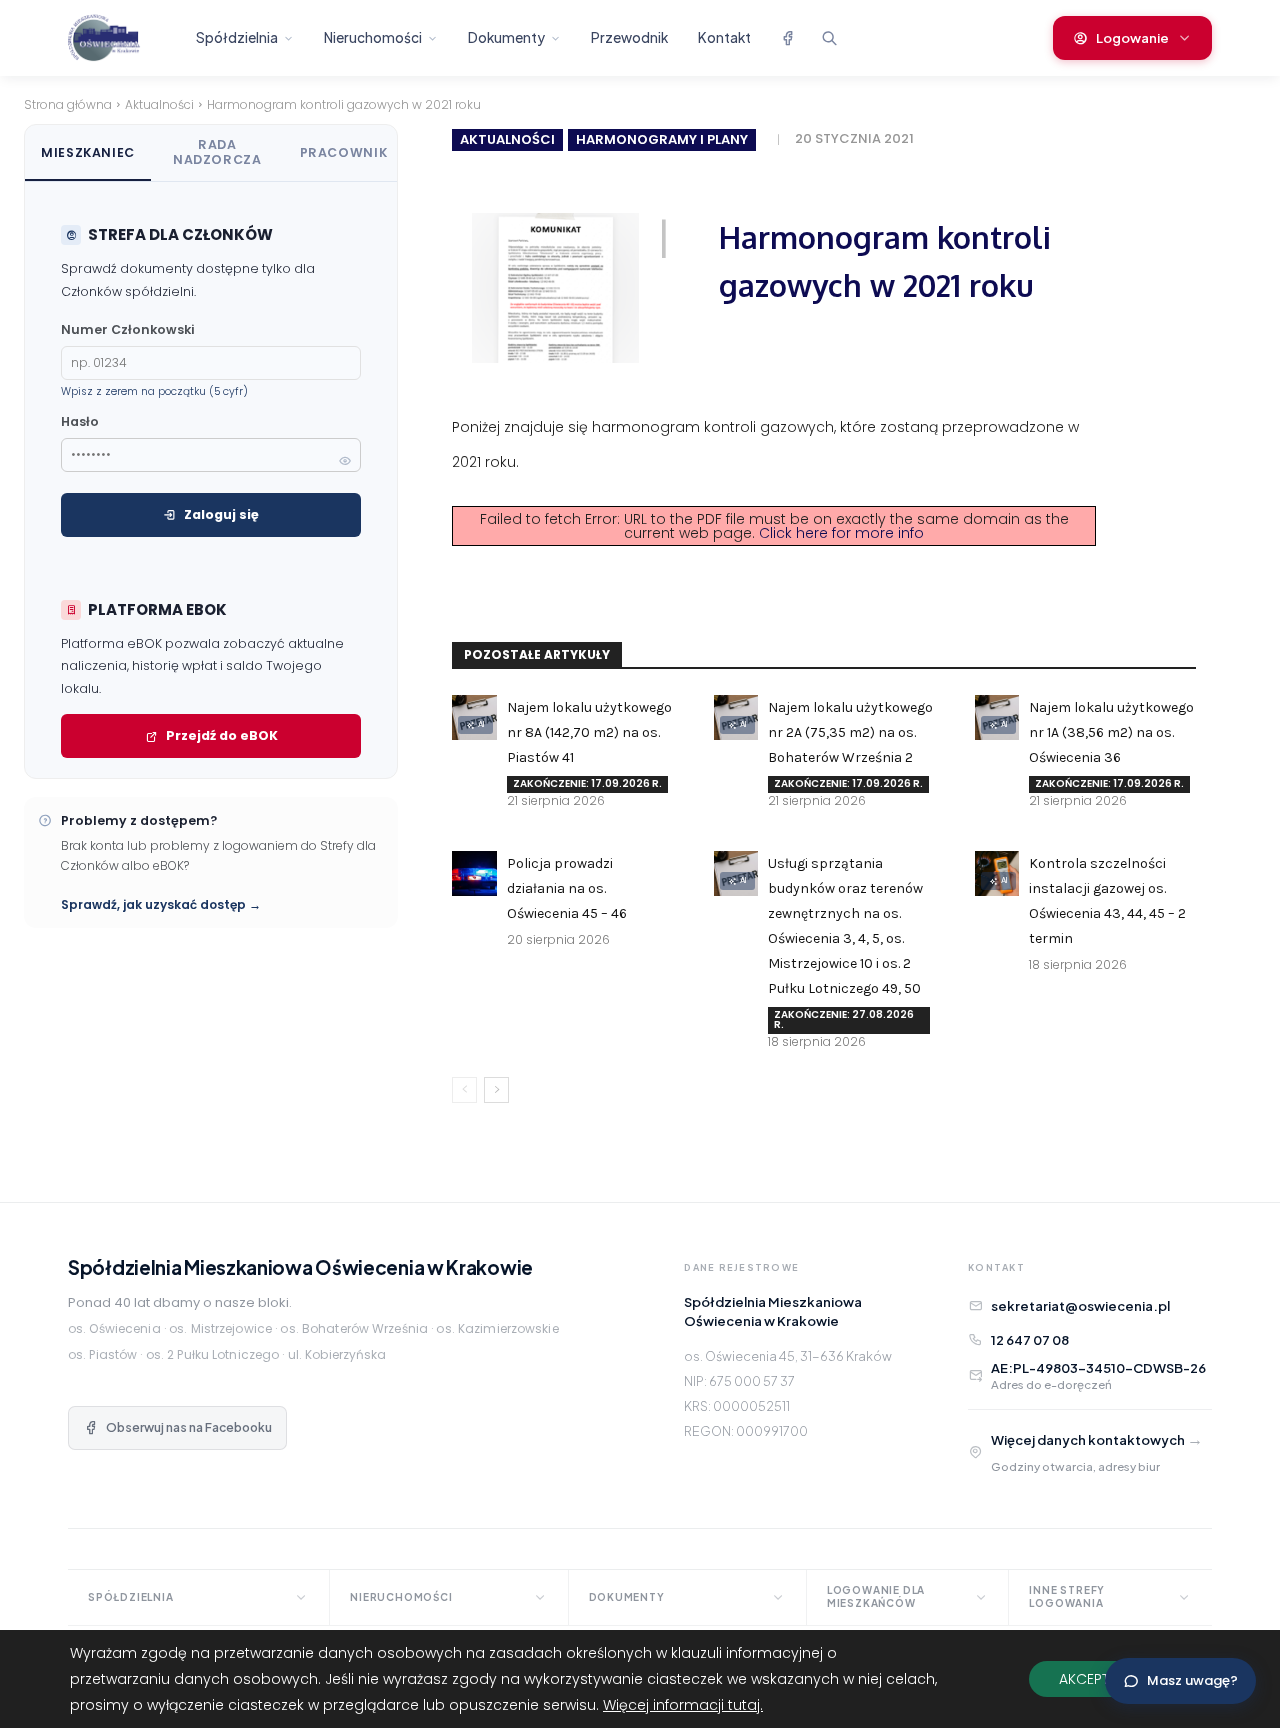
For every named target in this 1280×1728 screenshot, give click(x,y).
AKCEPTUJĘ (1095, 1679)
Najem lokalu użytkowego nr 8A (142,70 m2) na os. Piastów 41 (589, 732)
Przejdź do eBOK (222, 735)
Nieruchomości (373, 37)
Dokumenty (506, 37)
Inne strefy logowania (1067, 1596)
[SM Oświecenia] (121, 38)
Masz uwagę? (1192, 1680)
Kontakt (724, 37)
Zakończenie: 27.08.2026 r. (844, 1019)
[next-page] (496, 1090)
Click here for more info (841, 533)
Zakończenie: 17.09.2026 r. (587, 783)
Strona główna (68, 104)
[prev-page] (464, 1090)
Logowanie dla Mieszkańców (876, 1596)
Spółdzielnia (237, 37)
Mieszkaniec (88, 152)
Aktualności (159, 104)
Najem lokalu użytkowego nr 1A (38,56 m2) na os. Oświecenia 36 (1111, 732)
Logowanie (1132, 38)
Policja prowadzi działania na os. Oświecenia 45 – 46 (567, 888)
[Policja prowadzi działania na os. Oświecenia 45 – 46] (474, 873)
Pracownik (344, 152)
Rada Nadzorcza (217, 152)
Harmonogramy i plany (662, 139)
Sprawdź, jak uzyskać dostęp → (161, 904)
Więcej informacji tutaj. (683, 1705)
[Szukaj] (829, 38)
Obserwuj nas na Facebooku (189, 1427)
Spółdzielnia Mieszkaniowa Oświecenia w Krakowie (300, 1267)
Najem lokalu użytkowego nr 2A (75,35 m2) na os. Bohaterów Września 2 (850, 732)
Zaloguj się (221, 514)
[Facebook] (787, 38)
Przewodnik (629, 37)
